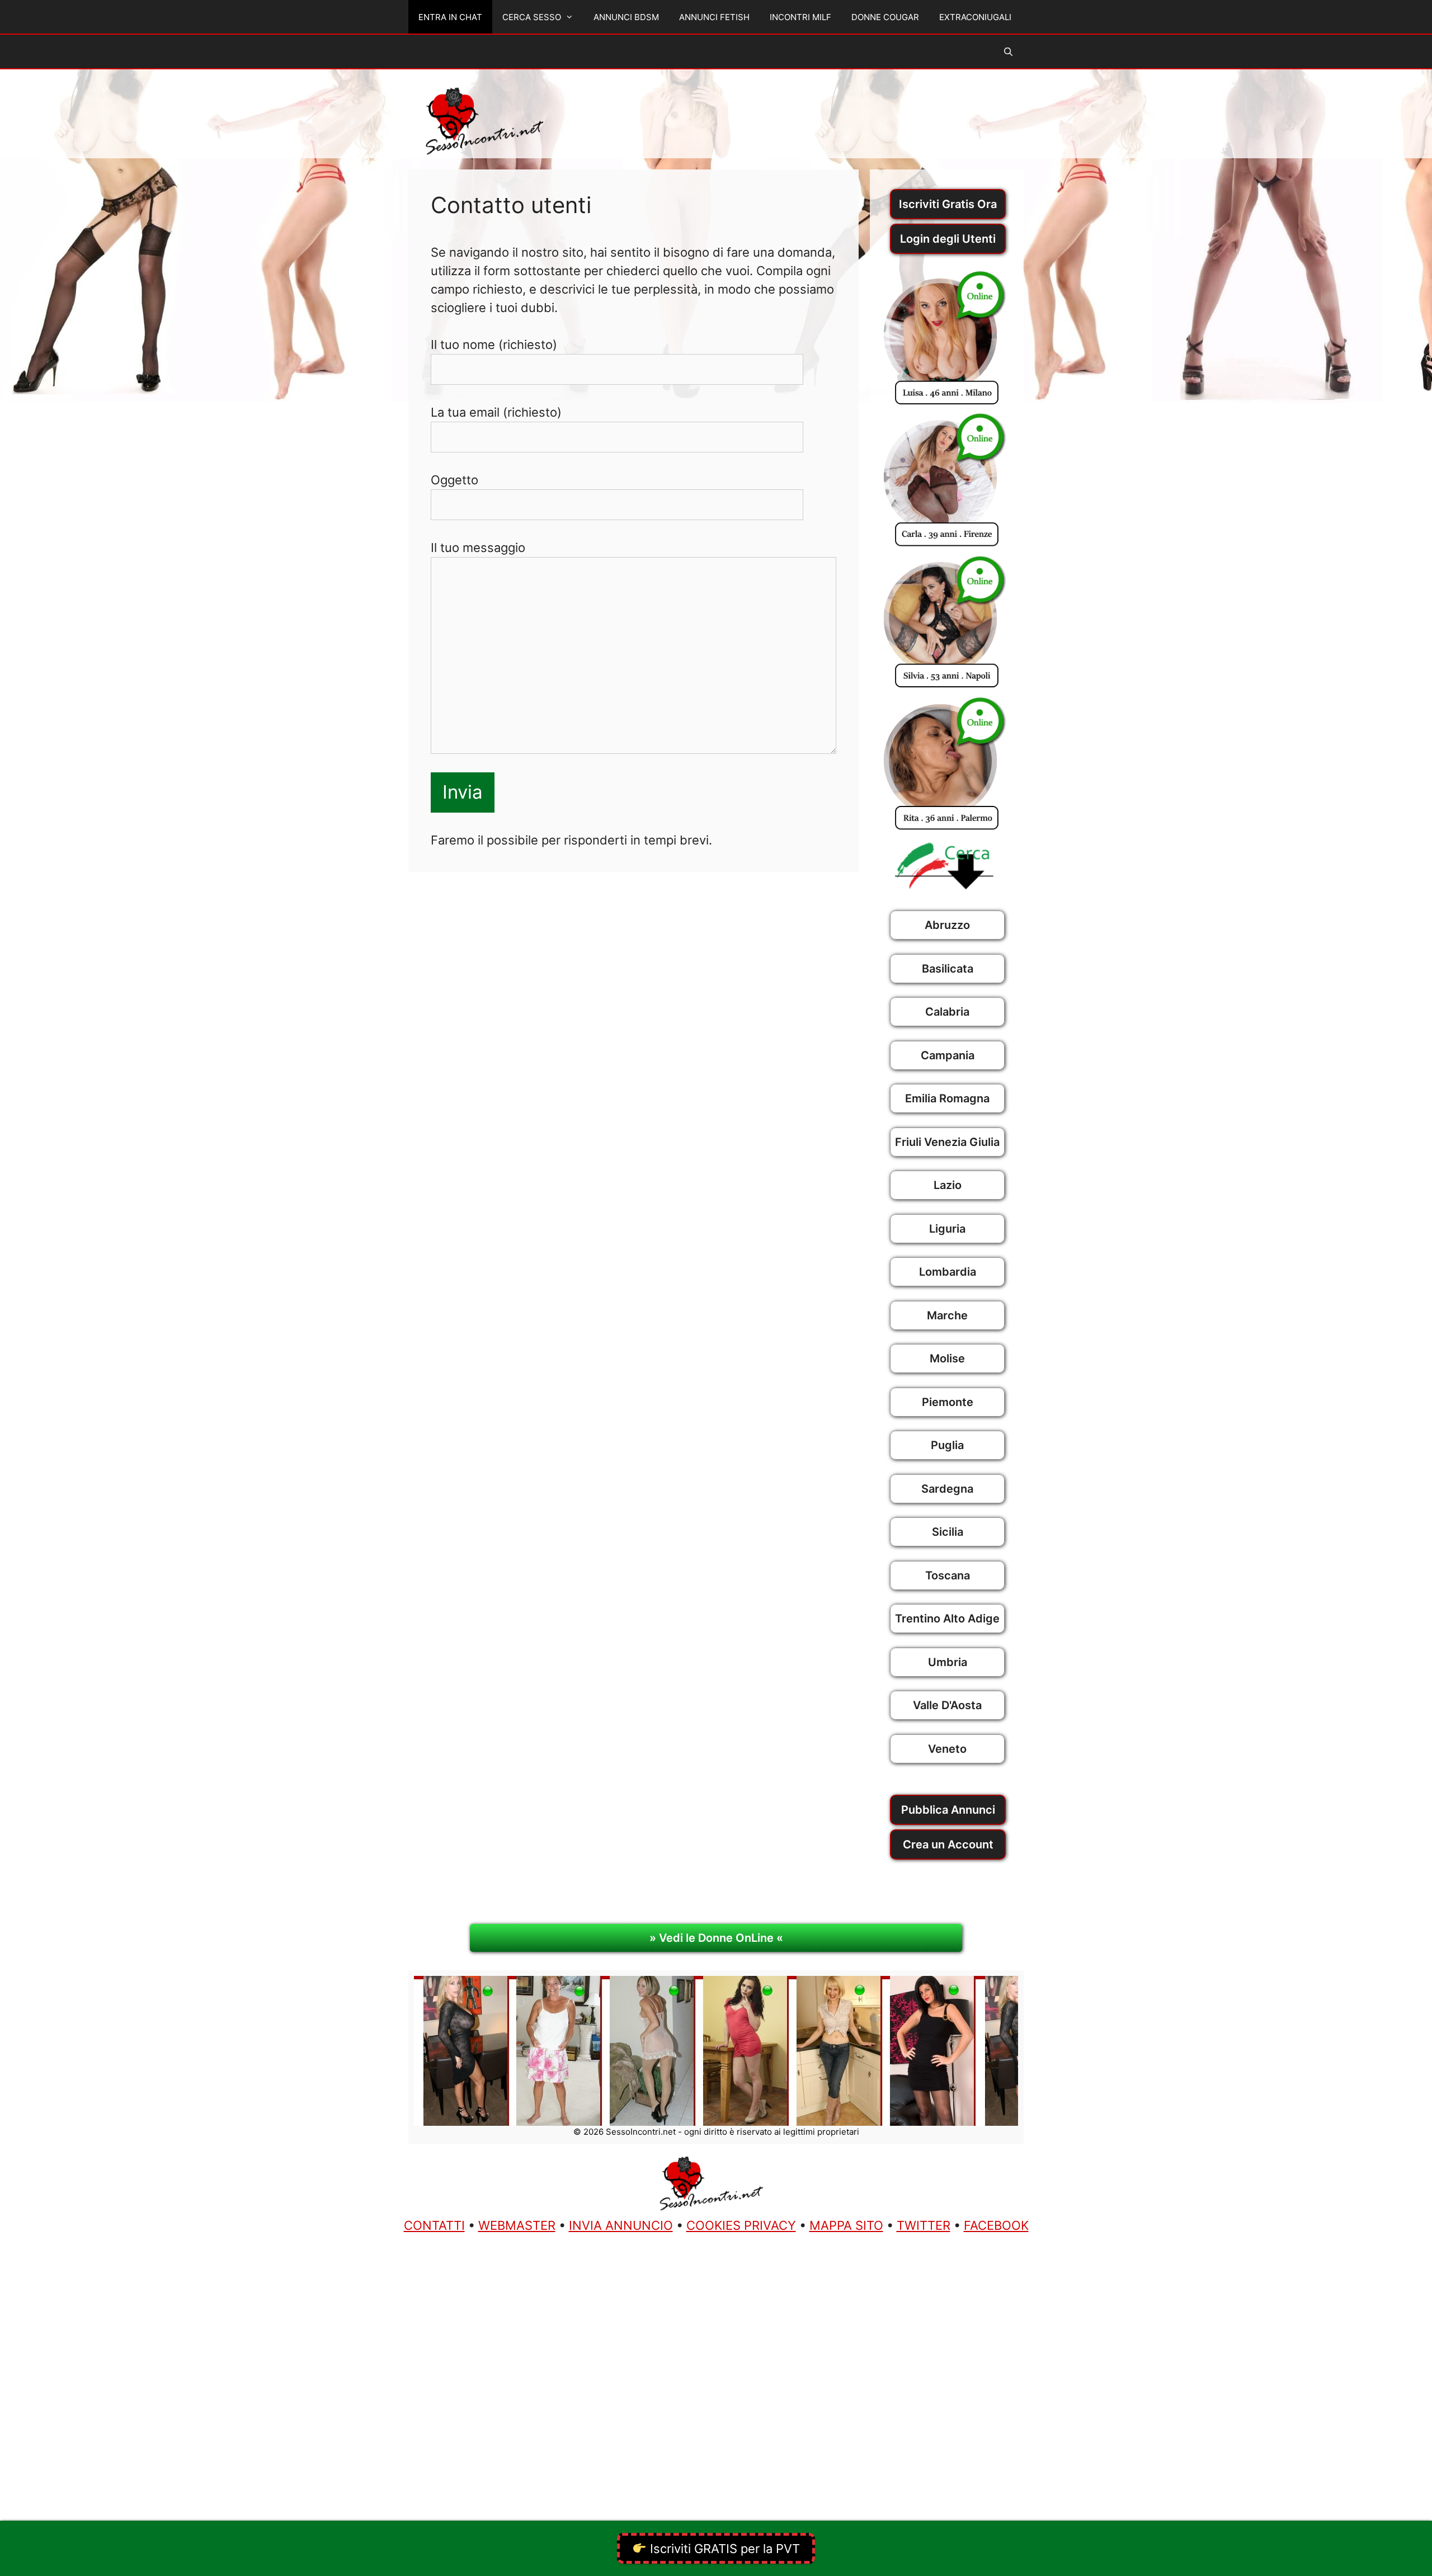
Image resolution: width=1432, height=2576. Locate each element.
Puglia (947, 1445)
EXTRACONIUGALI (975, 17)
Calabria (947, 1012)
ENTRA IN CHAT (450, 17)
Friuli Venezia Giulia (947, 1142)
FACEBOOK (996, 2225)
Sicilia (948, 1532)
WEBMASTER (517, 2225)
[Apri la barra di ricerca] (1008, 52)
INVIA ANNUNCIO (621, 2225)
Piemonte (948, 1402)
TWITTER (924, 2225)
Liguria (947, 1229)
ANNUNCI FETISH (714, 17)
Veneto (947, 1749)
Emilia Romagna (947, 1098)
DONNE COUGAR (885, 17)
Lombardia (948, 1272)
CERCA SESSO (532, 17)
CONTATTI (434, 2225)
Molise (947, 1358)
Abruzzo (947, 925)
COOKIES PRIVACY (741, 2225)
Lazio (948, 1185)
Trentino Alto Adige (947, 1619)
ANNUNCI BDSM (626, 17)
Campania (948, 1055)
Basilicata (948, 969)
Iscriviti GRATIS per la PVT (723, 2549)
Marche (947, 1315)
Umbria (948, 1662)
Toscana (948, 1575)
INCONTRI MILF (800, 17)
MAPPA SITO (846, 2225)
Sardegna (947, 1489)
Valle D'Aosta (947, 1705)
